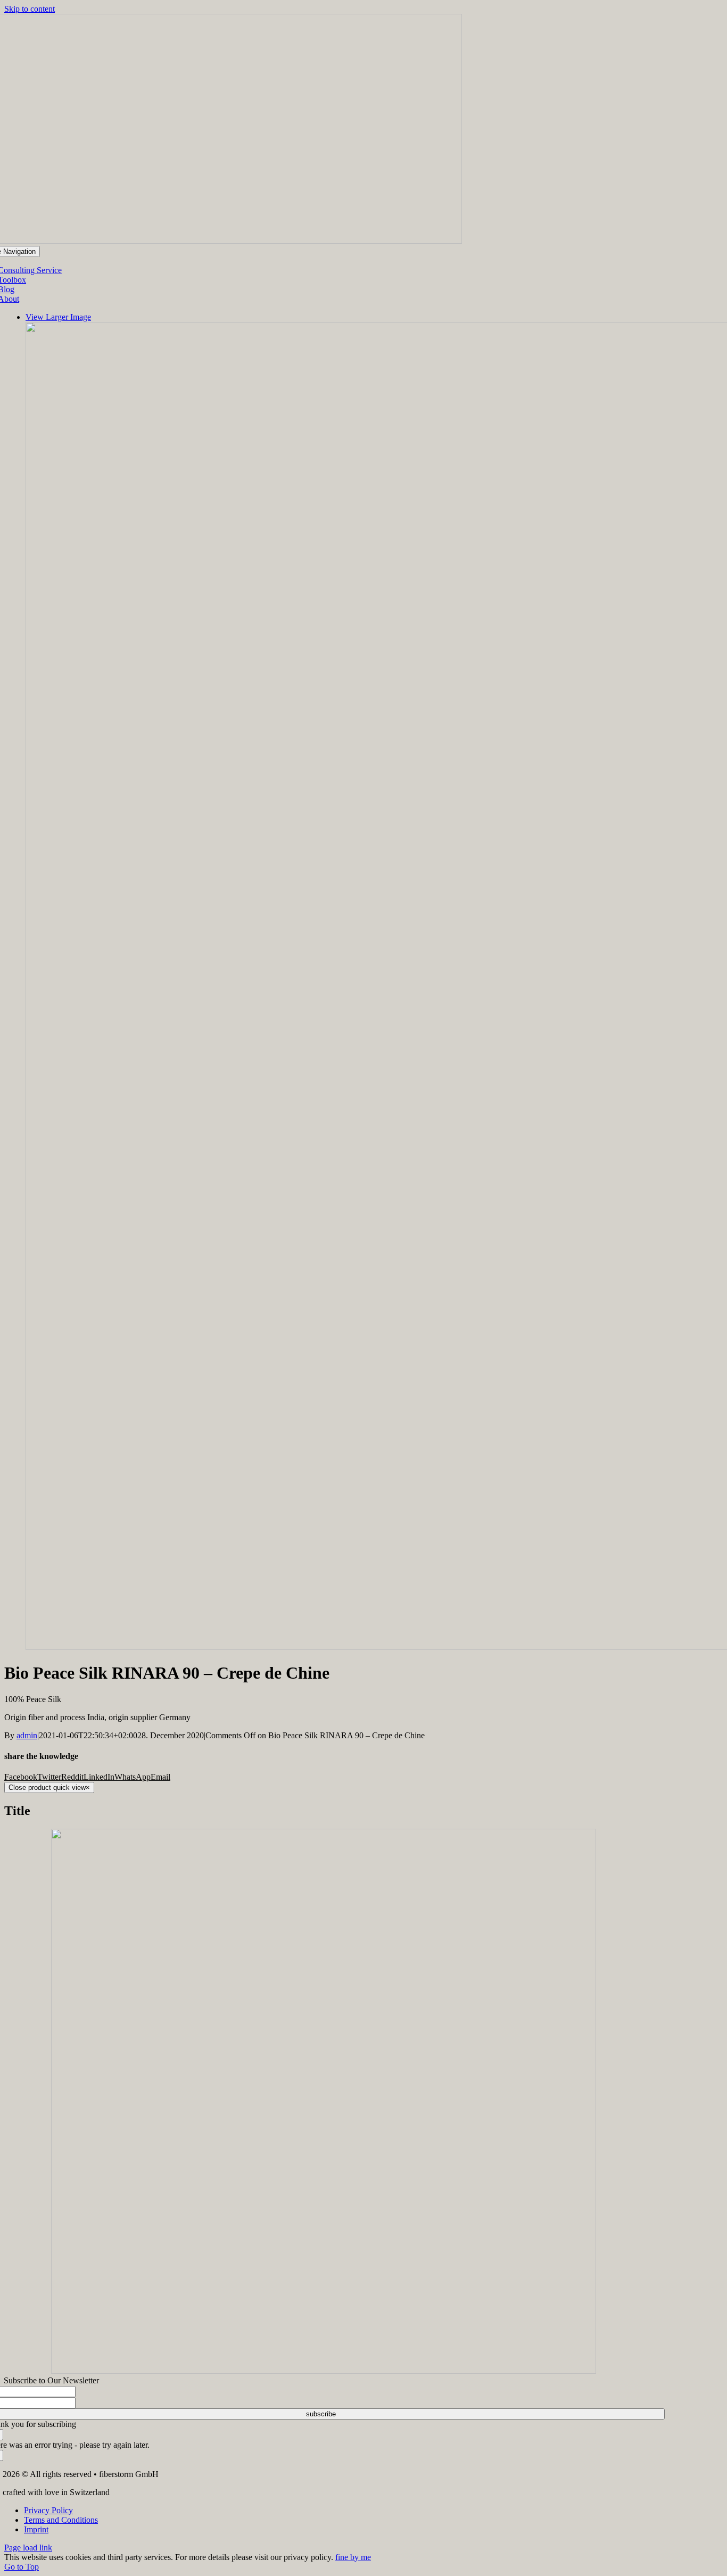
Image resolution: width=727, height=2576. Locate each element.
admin (27, 1735)
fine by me (353, 2557)
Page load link (28, 2548)
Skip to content (30, 9)
